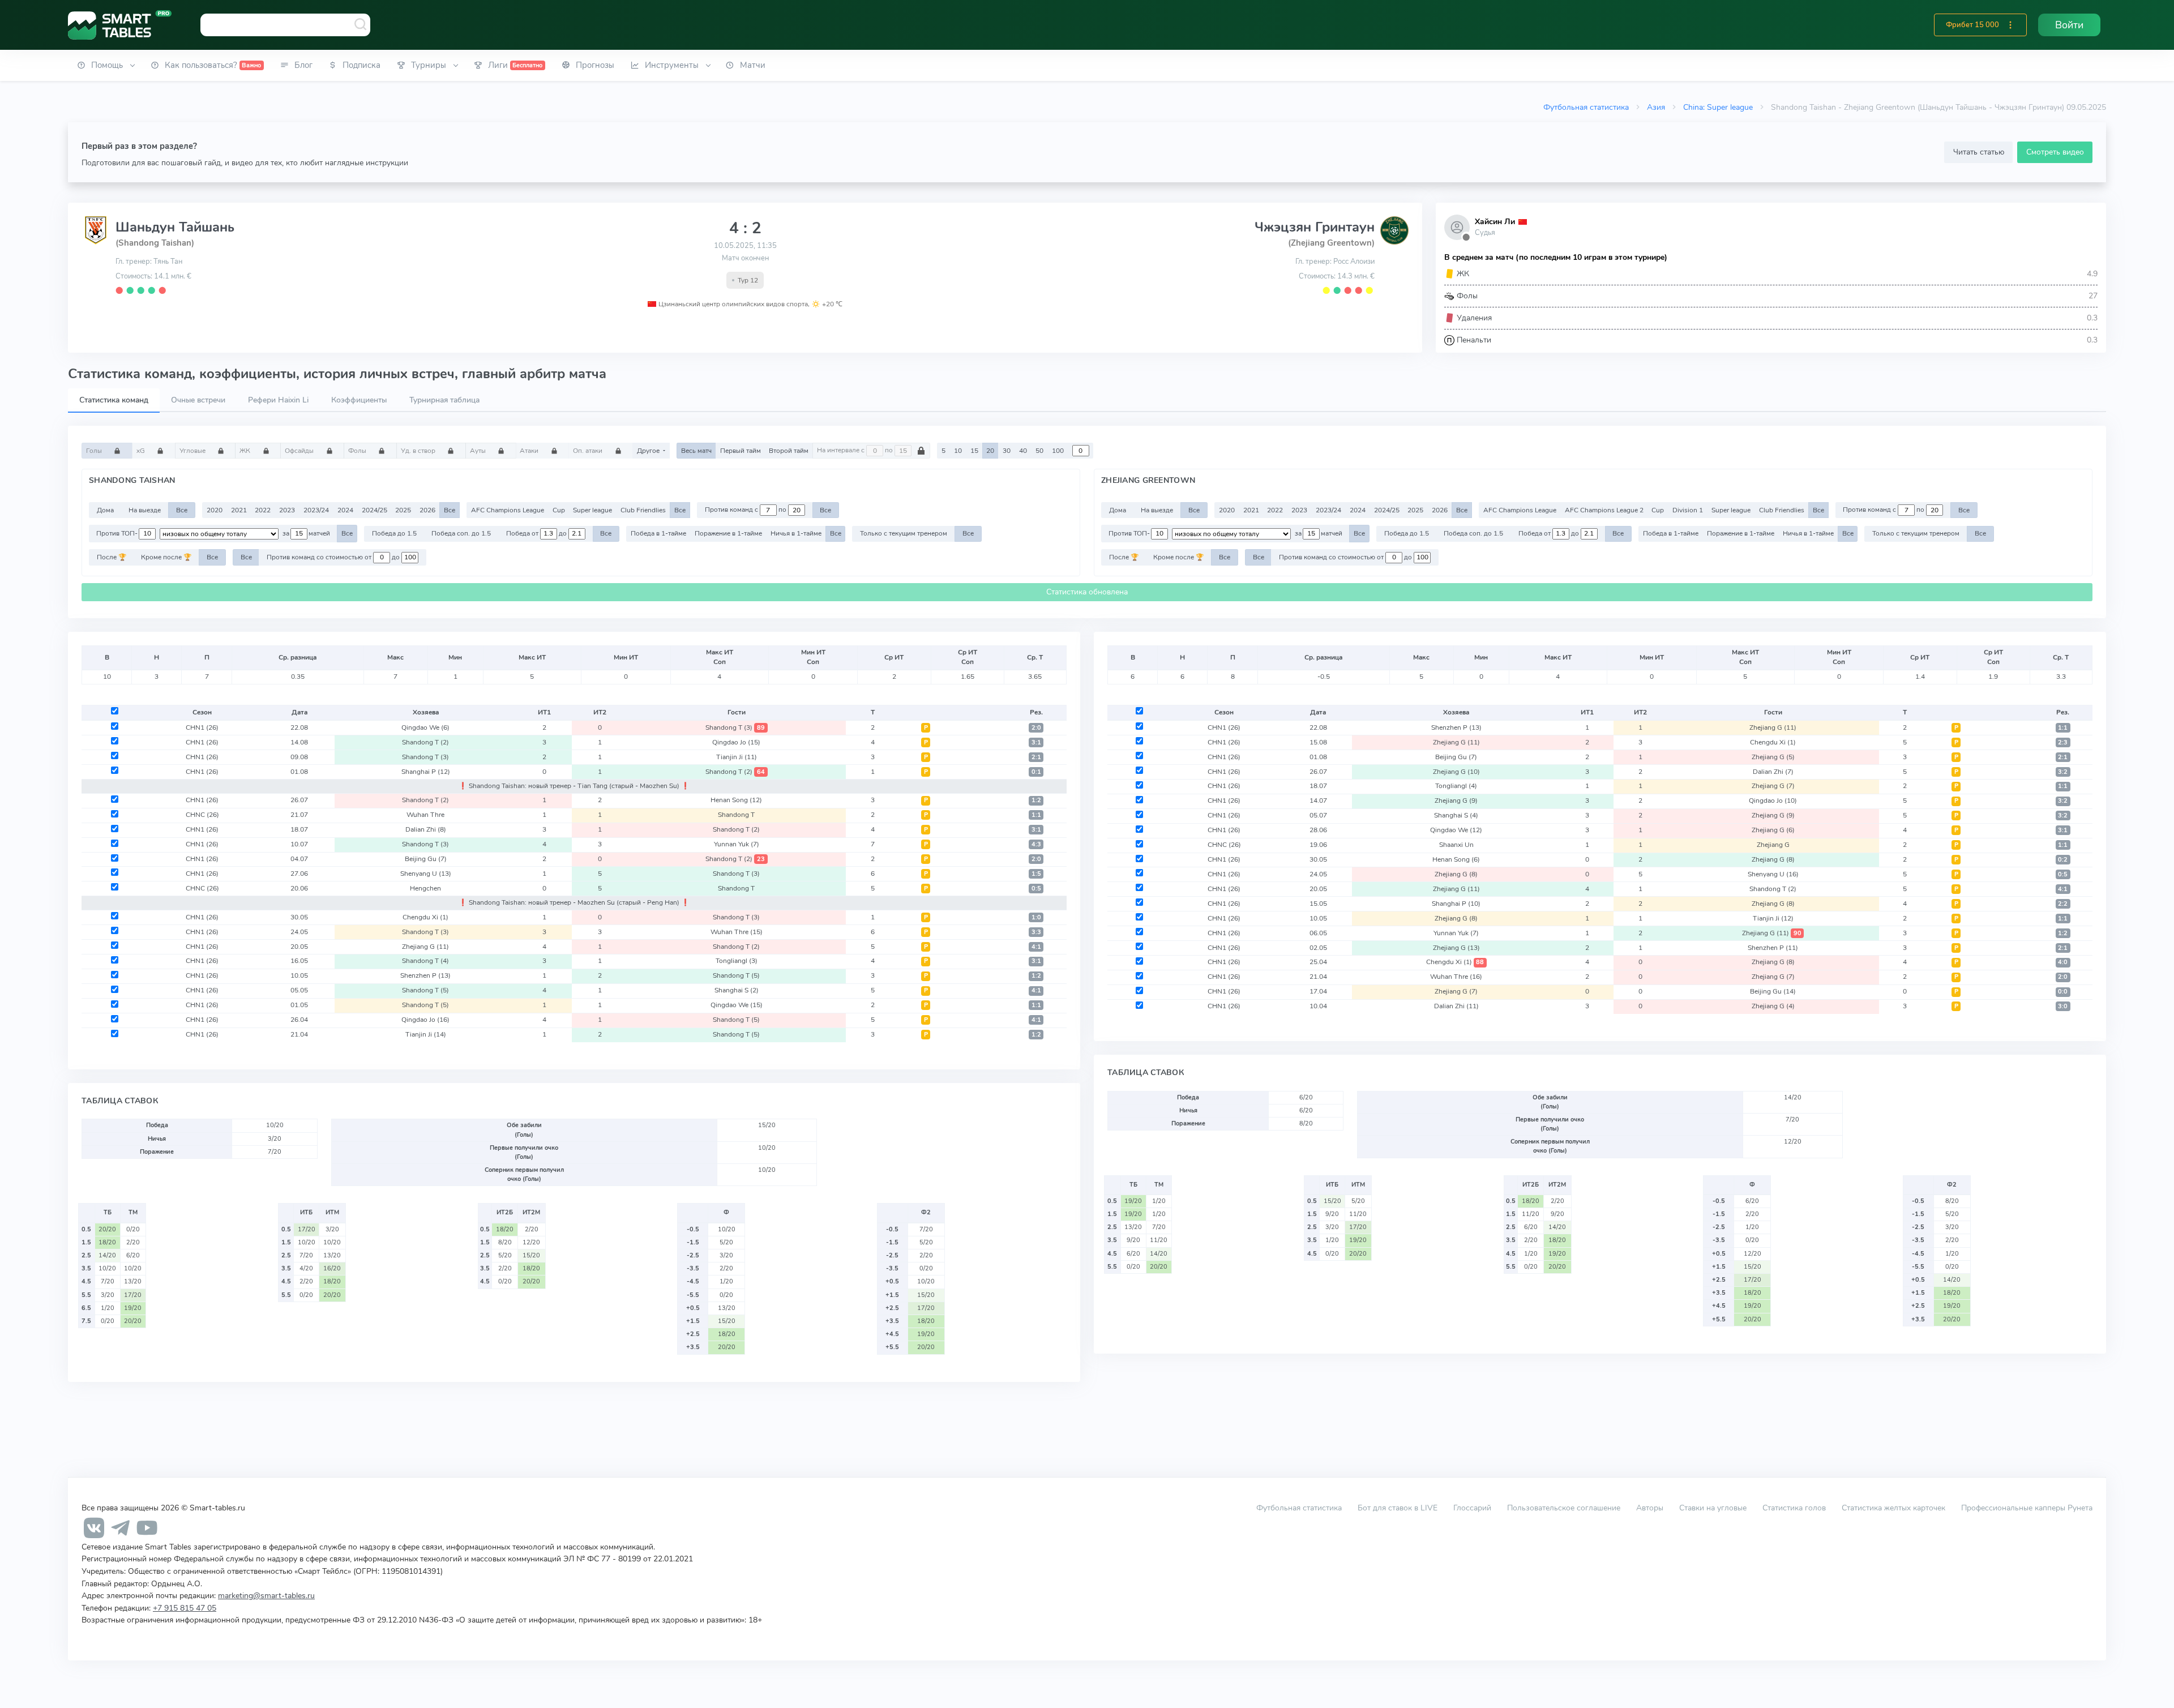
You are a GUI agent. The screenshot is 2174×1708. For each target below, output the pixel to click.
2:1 (1036, 757)
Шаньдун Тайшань (175, 227)
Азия (1656, 107)
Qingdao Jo (736, 742)
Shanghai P (426, 772)
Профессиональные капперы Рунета (2027, 1508)
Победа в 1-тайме (658, 533)
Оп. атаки (589, 451)
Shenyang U (426, 874)
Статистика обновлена (1087, 592)
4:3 (1036, 844)
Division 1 (1688, 510)
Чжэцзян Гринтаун (1315, 227)
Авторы (1650, 1508)
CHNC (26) (202, 815)
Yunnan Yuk (737, 844)
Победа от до (537, 533)
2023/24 (316, 510)
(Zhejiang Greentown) (1331, 243)
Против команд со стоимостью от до (334, 557)
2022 (263, 510)
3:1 (1036, 742)
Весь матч (696, 451)
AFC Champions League (508, 510)
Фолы (358, 451)
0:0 (2063, 992)
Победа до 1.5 (394, 533)
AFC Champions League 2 (1604, 510)
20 (990, 451)
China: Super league (1718, 107)
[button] (2010, 25)
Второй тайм (789, 451)
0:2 (2063, 860)
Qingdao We (425, 727)
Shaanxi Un (1456, 845)
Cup (559, 510)
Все (182, 510)
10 (958, 451)
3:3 (1036, 932)
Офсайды (300, 451)
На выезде (145, 510)
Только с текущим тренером (904, 533)
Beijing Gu (426, 859)
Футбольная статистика (1586, 107)
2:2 (2063, 904)
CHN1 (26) (202, 727)
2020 (215, 510)
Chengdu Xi (425, 917)
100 (1058, 451)
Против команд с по (746, 510)
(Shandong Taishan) (155, 243)
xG (142, 451)
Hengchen (425, 888)
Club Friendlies (643, 510)
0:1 (1036, 772)
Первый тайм (741, 451)
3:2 (2063, 772)
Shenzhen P (425, 975)
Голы (95, 451)
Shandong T (735, 727)
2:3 (2063, 742)
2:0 (1036, 728)
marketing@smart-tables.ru (266, 1595)
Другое (649, 451)
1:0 (1036, 917)
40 (1023, 451)
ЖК (246, 451)
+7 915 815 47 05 (185, 1608)
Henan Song (736, 800)
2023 (287, 510)
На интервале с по (856, 451)
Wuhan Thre (425, 815)
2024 (345, 510)
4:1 (1036, 947)
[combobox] (285, 25)
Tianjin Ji (737, 757)
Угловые (193, 451)
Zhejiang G (425, 947)
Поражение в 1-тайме (728, 533)
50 (1039, 451)
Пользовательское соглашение (1564, 1508)
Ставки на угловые (1713, 1508)
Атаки (530, 451)
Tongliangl (737, 961)
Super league (592, 510)
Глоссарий (1472, 1508)
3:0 (2063, 1006)
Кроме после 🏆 (166, 557)
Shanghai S (737, 990)
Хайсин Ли (1495, 222)
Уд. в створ (419, 451)
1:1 (1036, 815)
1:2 (1036, 800)
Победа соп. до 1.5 (461, 533)
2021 (239, 510)
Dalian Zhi (426, 829)
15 (974, 451)
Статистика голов (1794, 1508)
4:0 (2063, 962)
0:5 (1036, 889)
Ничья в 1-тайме (796, 533)
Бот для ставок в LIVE (1399, 1508)
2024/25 (375, 510)
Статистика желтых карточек (1893, 1508)
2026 (427, 510)
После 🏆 (112, 557)
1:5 (1036, 874)
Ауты (479, 451)
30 (1007, 451)
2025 (403, 510)
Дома (105, 510)
